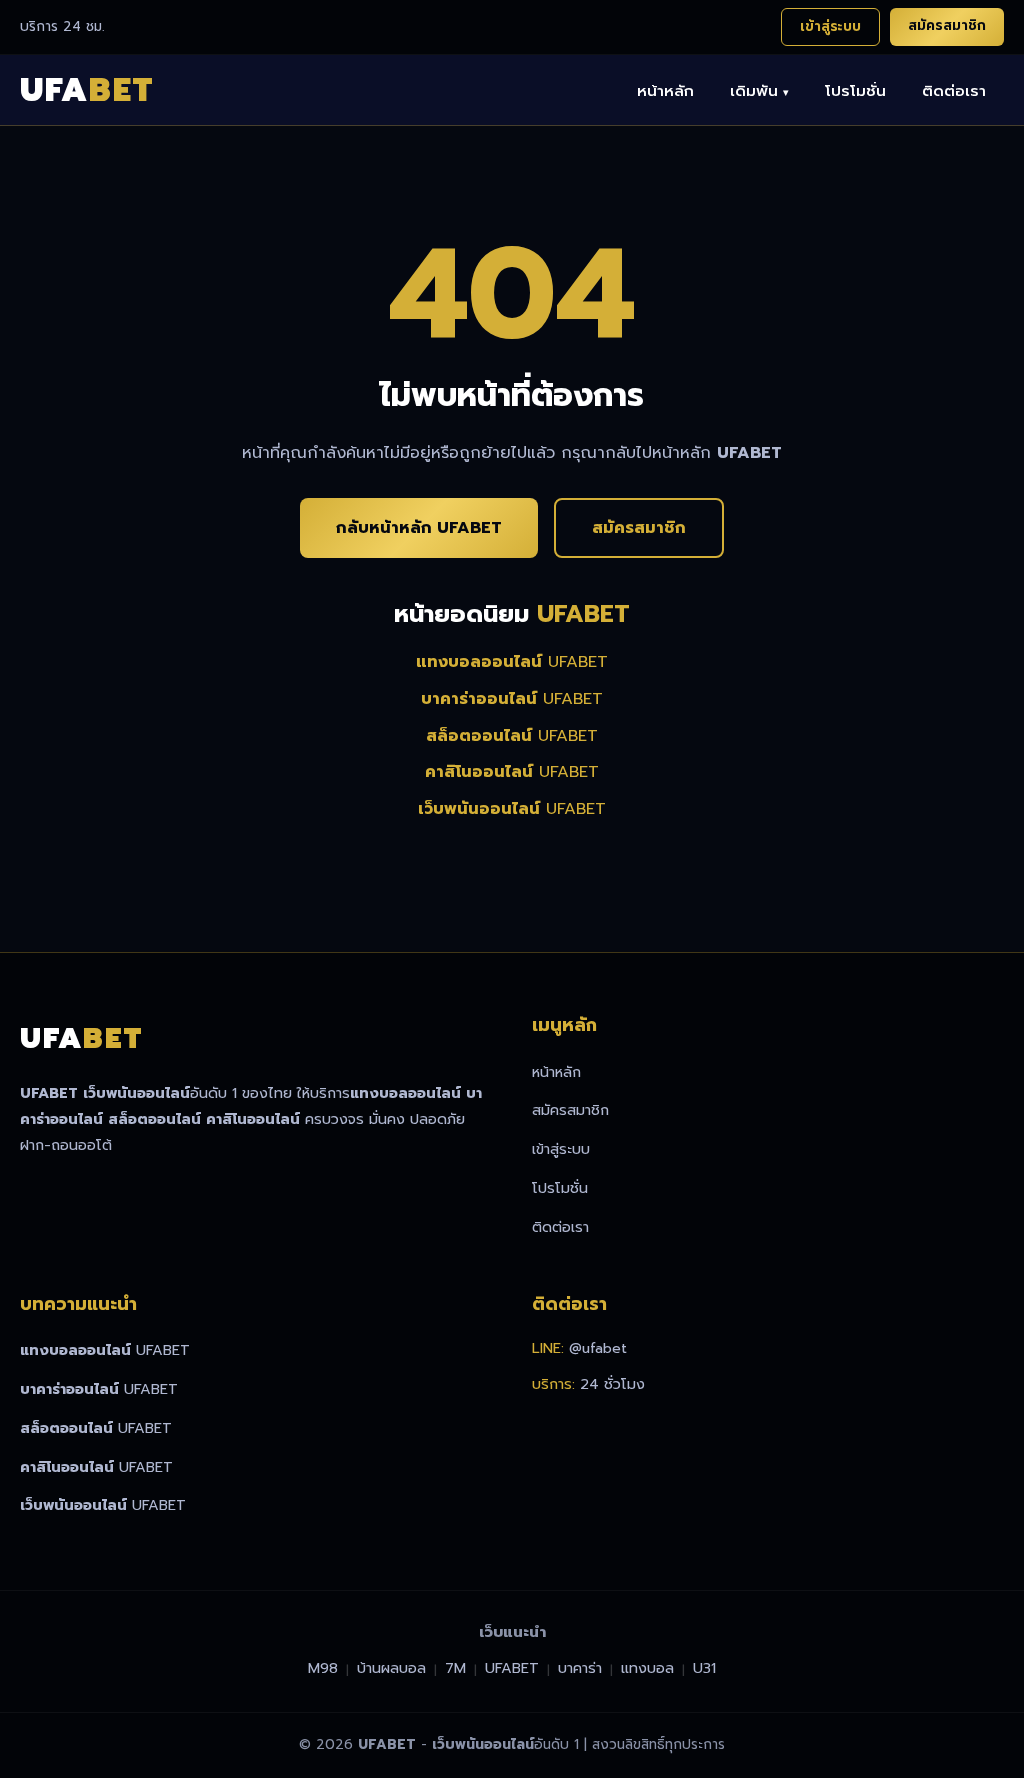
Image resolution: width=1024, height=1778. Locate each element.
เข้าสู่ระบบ (830, 26)
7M (455, 1668)
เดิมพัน (759, 90)
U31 (704, 1668)
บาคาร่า (580, 1668)
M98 (323, 1668)
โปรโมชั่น (855, 90)
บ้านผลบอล (391, 1668)
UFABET (512, 662)
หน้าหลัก (665, 90)
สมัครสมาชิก (947, 25)
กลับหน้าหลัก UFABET (419, 528)
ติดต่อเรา (954, 90)
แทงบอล (647, 1668)
